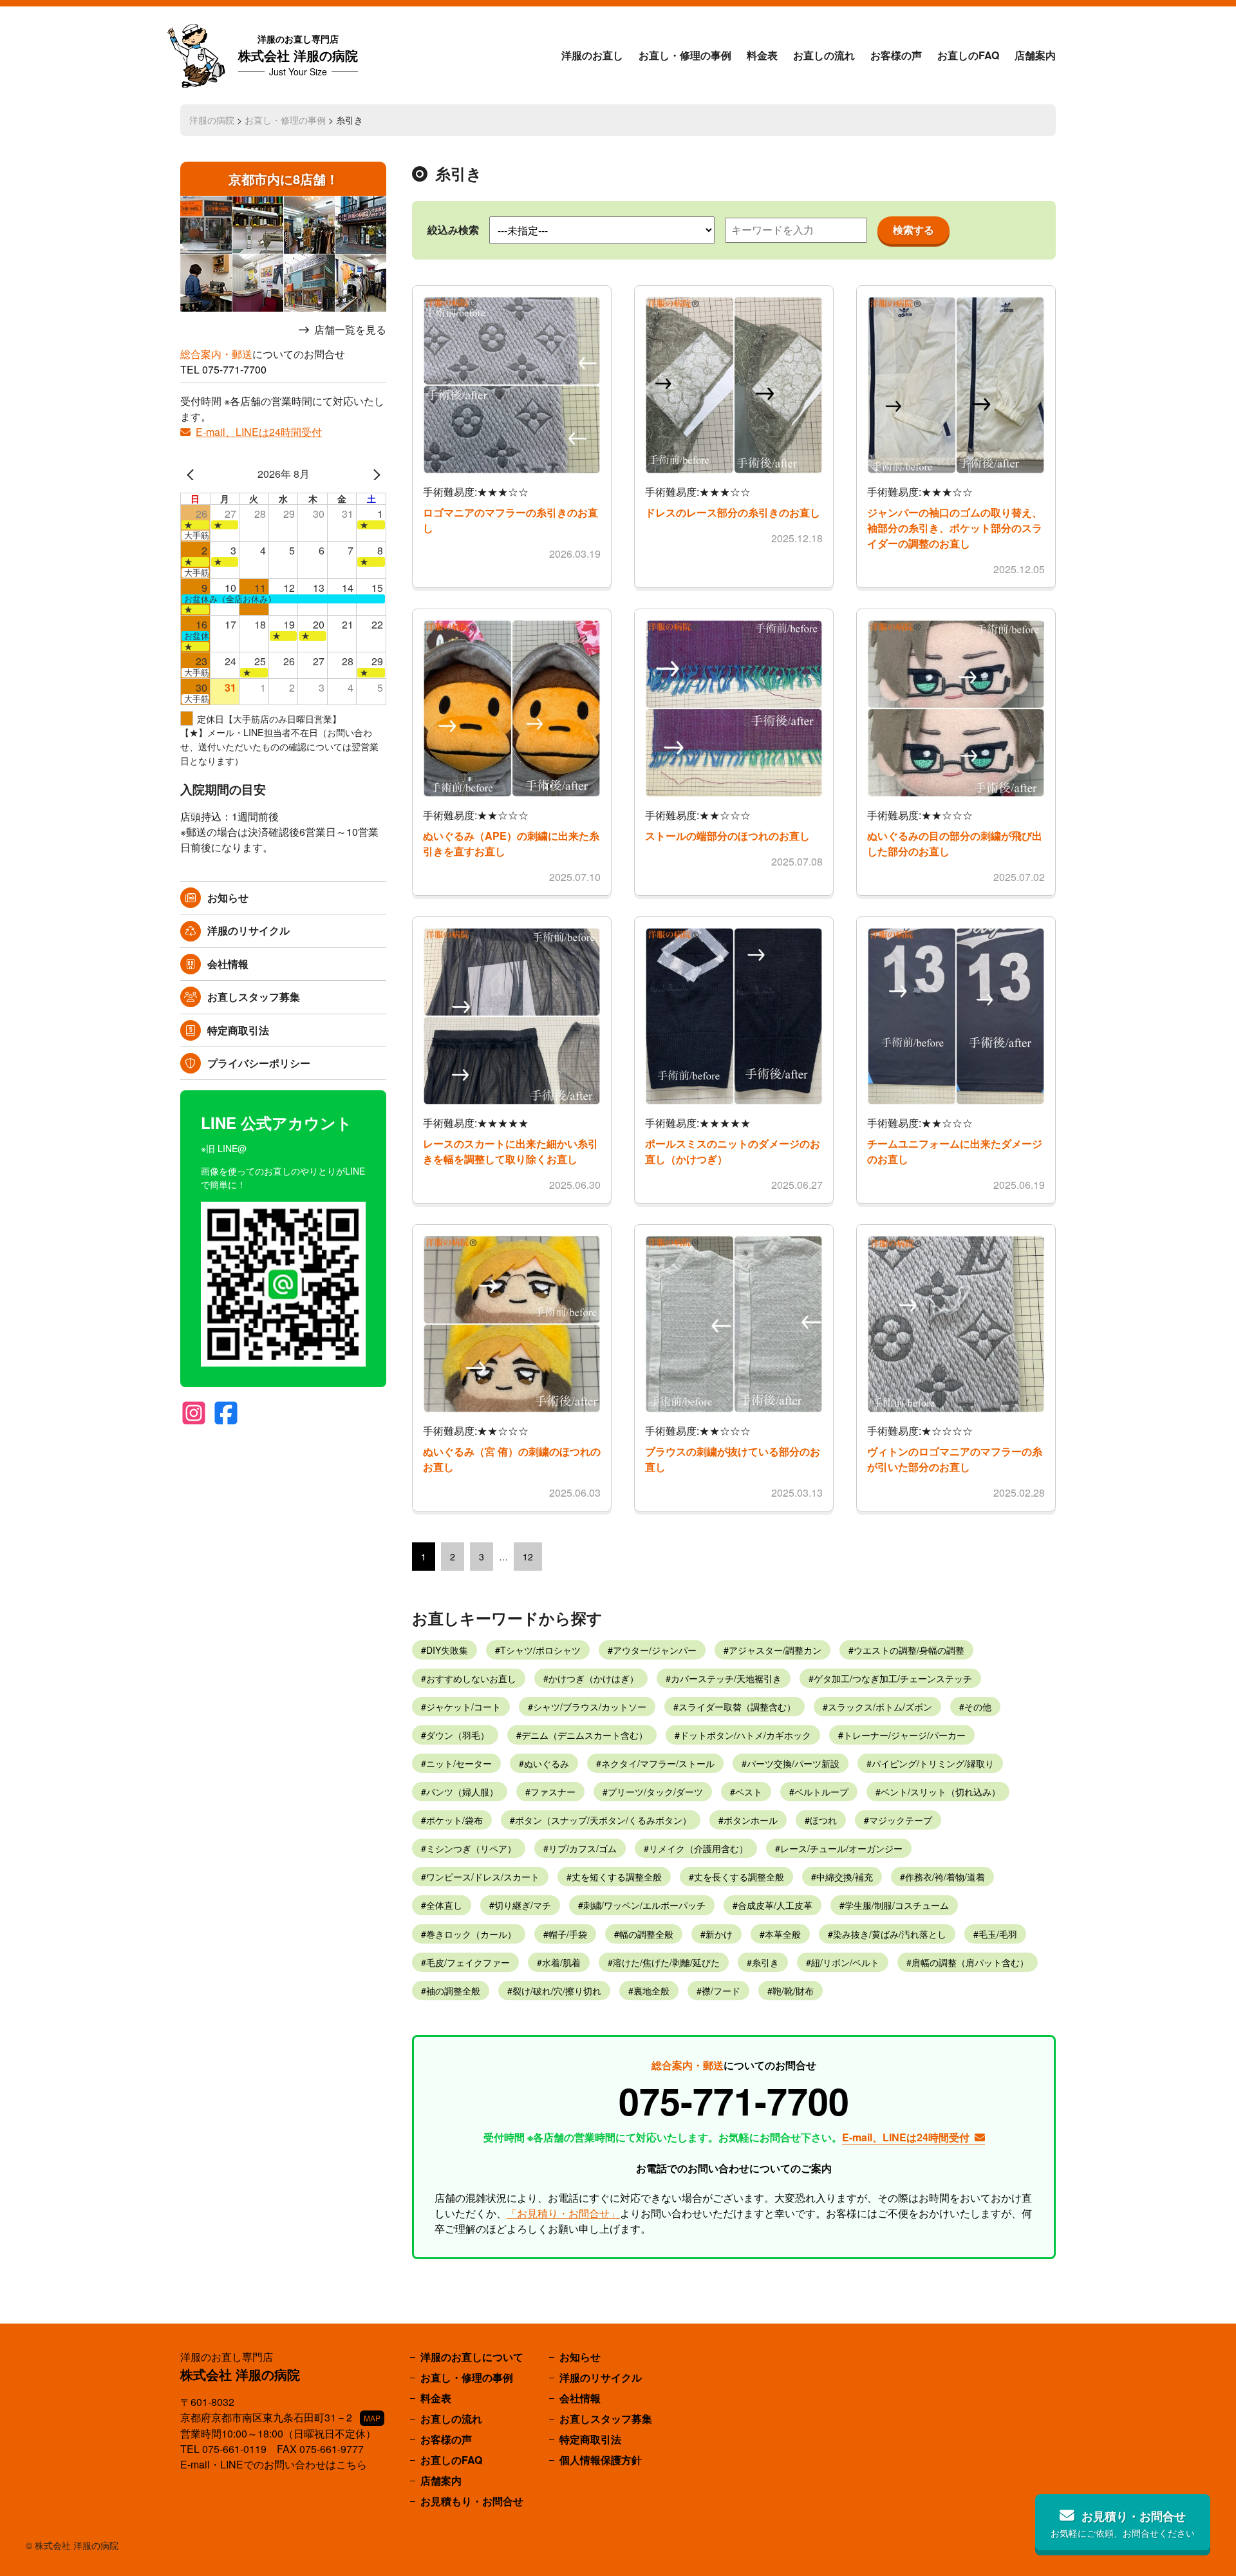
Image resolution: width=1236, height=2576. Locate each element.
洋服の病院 (212, 120)
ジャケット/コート (464, 1707)
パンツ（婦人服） (462, 1792)
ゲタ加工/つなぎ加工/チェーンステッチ (893, 1678)
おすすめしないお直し (471, 1678)
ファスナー (553, 1792)
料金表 (762, 55)
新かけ (719, 1934)
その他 (978, 1707)
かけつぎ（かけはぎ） (594, 1678)
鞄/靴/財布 (793, 1991)
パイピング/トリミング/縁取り (933, 1763)
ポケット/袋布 (454, 1820)
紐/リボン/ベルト (845, 1962)
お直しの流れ (824, 55)
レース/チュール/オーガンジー (841, 1848)
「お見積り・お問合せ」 (563, 2213)
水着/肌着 (561, 1962)
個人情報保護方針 (601, 2460)
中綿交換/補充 (845, 1877)
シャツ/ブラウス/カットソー (590, 1707)
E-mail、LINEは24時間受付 (259, 432)
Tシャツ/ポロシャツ (540, 1650)
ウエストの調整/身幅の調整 (909, 1650)
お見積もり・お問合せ (472, 2501)
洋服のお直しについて (472, 2357)
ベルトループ (821, 1792)
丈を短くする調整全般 (617, 1877)
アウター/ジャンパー (655, 1650)
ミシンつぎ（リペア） (471, 1848)
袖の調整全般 (453, 1991)
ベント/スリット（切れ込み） (941, 1792)
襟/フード (721, 1991)
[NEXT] (374, 474)
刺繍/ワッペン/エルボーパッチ (644, 1905)
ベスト (749, 1792)
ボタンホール (751, 1820)
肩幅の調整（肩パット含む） (970, 1962)
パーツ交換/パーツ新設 (793, 1763)
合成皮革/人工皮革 (775, 1905)
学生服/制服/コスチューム (897, 1905)
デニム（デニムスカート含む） (585, 1735)
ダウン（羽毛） (458, 1735)
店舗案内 (1035, 55)
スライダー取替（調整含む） (737, 1707)
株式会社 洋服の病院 (298, 55)
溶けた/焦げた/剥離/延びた (666, 1962)
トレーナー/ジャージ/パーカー (904, 1735)
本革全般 (783, 1934)
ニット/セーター (459, 1763)
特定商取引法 (238, 1030)
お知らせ (228, 897)
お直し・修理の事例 (685, 55)
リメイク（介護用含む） (698, 1848)
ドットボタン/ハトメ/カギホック (745, 1735)
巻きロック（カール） (471, 1934)
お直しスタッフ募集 (254, 997)
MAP (372, 2418)
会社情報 (228, 964)
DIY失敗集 (447, 1650)
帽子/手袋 (568, 1934)
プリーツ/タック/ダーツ (655, 1792)
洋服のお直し (592, 55)
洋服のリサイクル (248, 930)
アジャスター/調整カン (775, 1650)
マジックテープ (901, 1820)
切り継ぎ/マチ (523, 1905)
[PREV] (192, 474)
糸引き (765, 1962)
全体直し (444, 1905)
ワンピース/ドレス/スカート (483, 1877)
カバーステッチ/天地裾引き (726, 1678)
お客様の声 (896, 55)
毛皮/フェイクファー (468, 1962)
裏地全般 (651, 1991)
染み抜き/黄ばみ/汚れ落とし (890, 1934)
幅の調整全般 (646, 1934)
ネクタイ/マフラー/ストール (658, 1763)
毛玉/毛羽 (998, 1934)
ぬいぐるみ (547, 1763)
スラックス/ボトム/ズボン (880, 1707)
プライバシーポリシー (259, 1063)
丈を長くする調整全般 (739, 1877)
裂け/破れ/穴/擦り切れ (557, 1991)
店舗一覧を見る (350, 330)
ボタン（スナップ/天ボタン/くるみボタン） (603, 1820)
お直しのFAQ (968, 55)
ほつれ (823, 1820)
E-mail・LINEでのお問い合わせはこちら (274, 2464)
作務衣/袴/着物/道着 (945, 1877)
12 (528, 1557)
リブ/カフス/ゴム (583, 1848)
